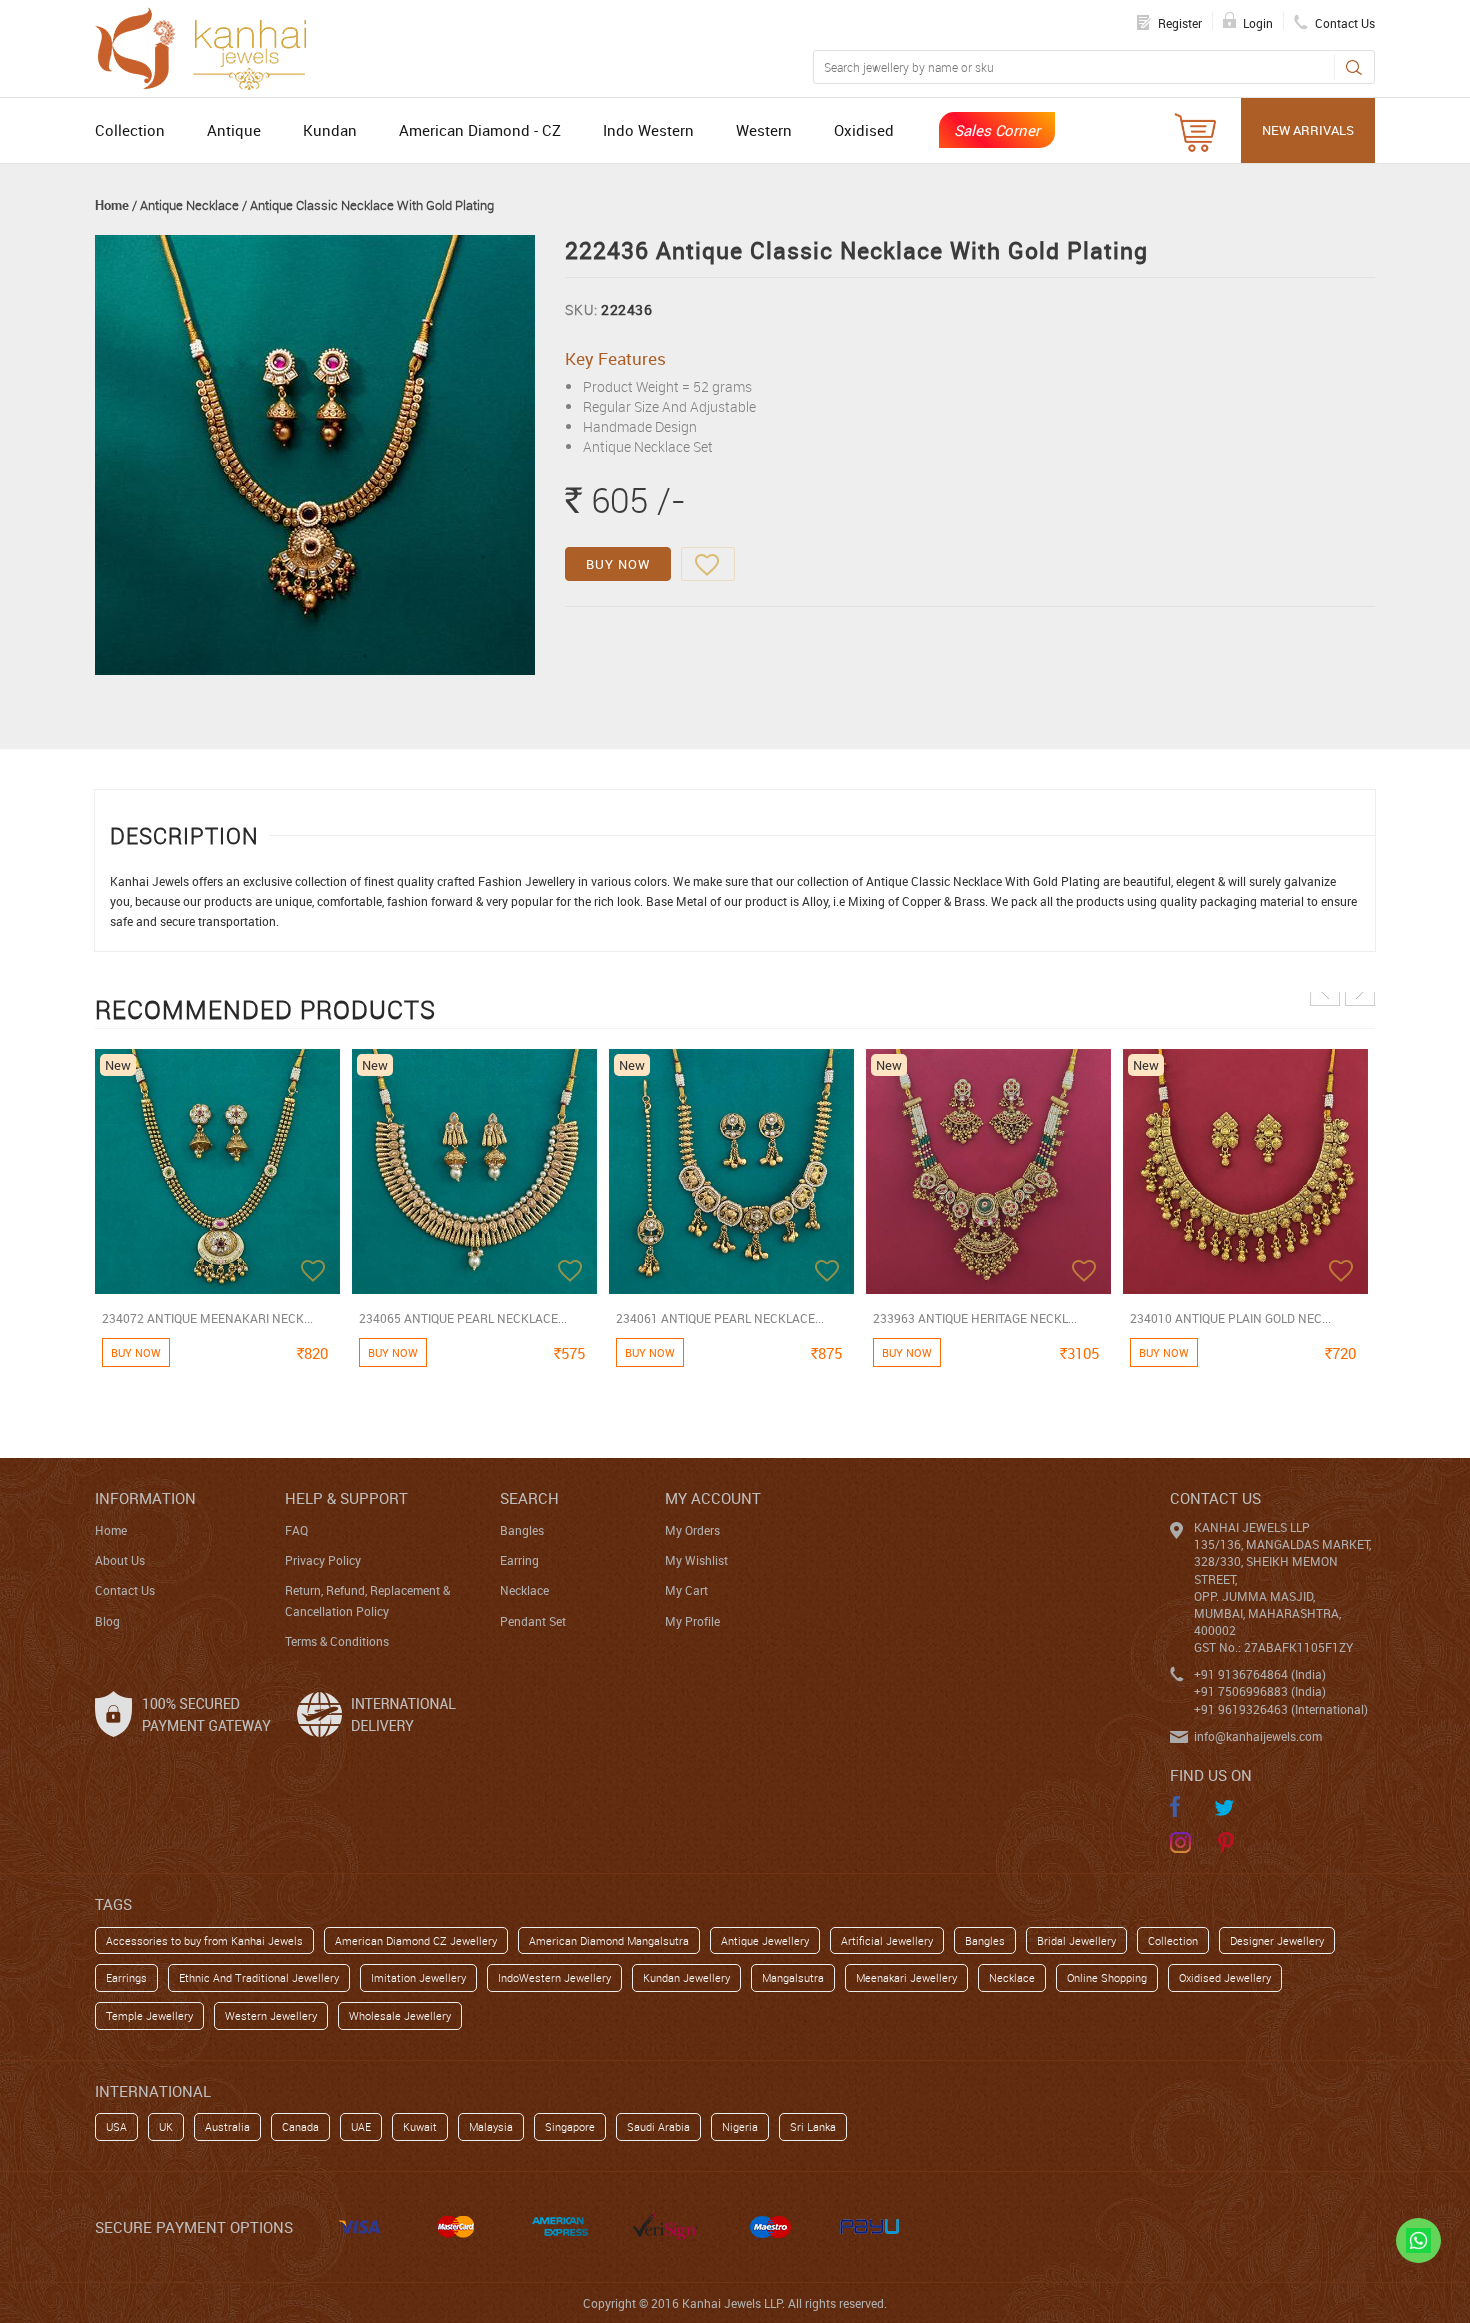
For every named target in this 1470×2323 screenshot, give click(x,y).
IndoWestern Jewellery (554, 1977)
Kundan (330, 130)
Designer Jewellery (1277, 1940)
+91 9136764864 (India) (1260, 1674)
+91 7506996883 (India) (1260, 1691)
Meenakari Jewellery (906, 1977)
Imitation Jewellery (418, 1977)
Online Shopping (1107, 1977)
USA (116, 2126)
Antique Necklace (189, 205)
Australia (227, 2126)
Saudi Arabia (658, 2126)
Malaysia (491, 2126)
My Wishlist (696, 1560)
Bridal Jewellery (1076, 1940)
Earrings (126, 1977)
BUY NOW (618, 564)
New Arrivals (1308, 130)
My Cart (686, 1590)
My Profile (692, 1621)
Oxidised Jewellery (1225, 1977)
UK (166, 2126)
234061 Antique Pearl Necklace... (720, 1318)
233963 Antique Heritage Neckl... (975, 1318)
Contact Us (125, 1590)
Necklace (524, 1590)
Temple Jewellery (149, 2015)
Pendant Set (533, 1621)
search (529, 1498)
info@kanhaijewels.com (1258, 1736)
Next (1360, 991)
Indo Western (648, 130)
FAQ (296, 1530)
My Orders (692, 1530)
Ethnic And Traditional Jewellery (259, 1977)
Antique (234, 130)
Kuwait (420, 2126)
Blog (107, 1621)
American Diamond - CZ (480, 130)
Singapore (570, 2126)
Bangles (522, 1530)
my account (713, 1498)
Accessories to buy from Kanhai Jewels (204, 1940)
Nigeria (740, 2126)
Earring (519, 1560)
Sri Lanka (813, 2126)
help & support (346, 1498)
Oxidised (864, 130)
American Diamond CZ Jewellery (416, 1940)
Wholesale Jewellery (400, 2015)
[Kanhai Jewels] (210, 46)
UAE (361, 2126)
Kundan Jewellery (686, 1977)
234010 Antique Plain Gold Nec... (1230, 1318)
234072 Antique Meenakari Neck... (207, 1318)
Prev (1325, 991)
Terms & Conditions (337, 1641)
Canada (300, 2126)
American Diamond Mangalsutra (609, 1940)
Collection (130, 130)
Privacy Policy (323, 1560)
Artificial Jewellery (887, 1940)
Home (112, 205)
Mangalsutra (793, 1977)
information (145, 1498)
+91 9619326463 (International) (1281, 1709)
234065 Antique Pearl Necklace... (463, 1318)
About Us (120, 1560)
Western (764, 130)
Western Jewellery (271, 2015)
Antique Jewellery (765, 1940)
